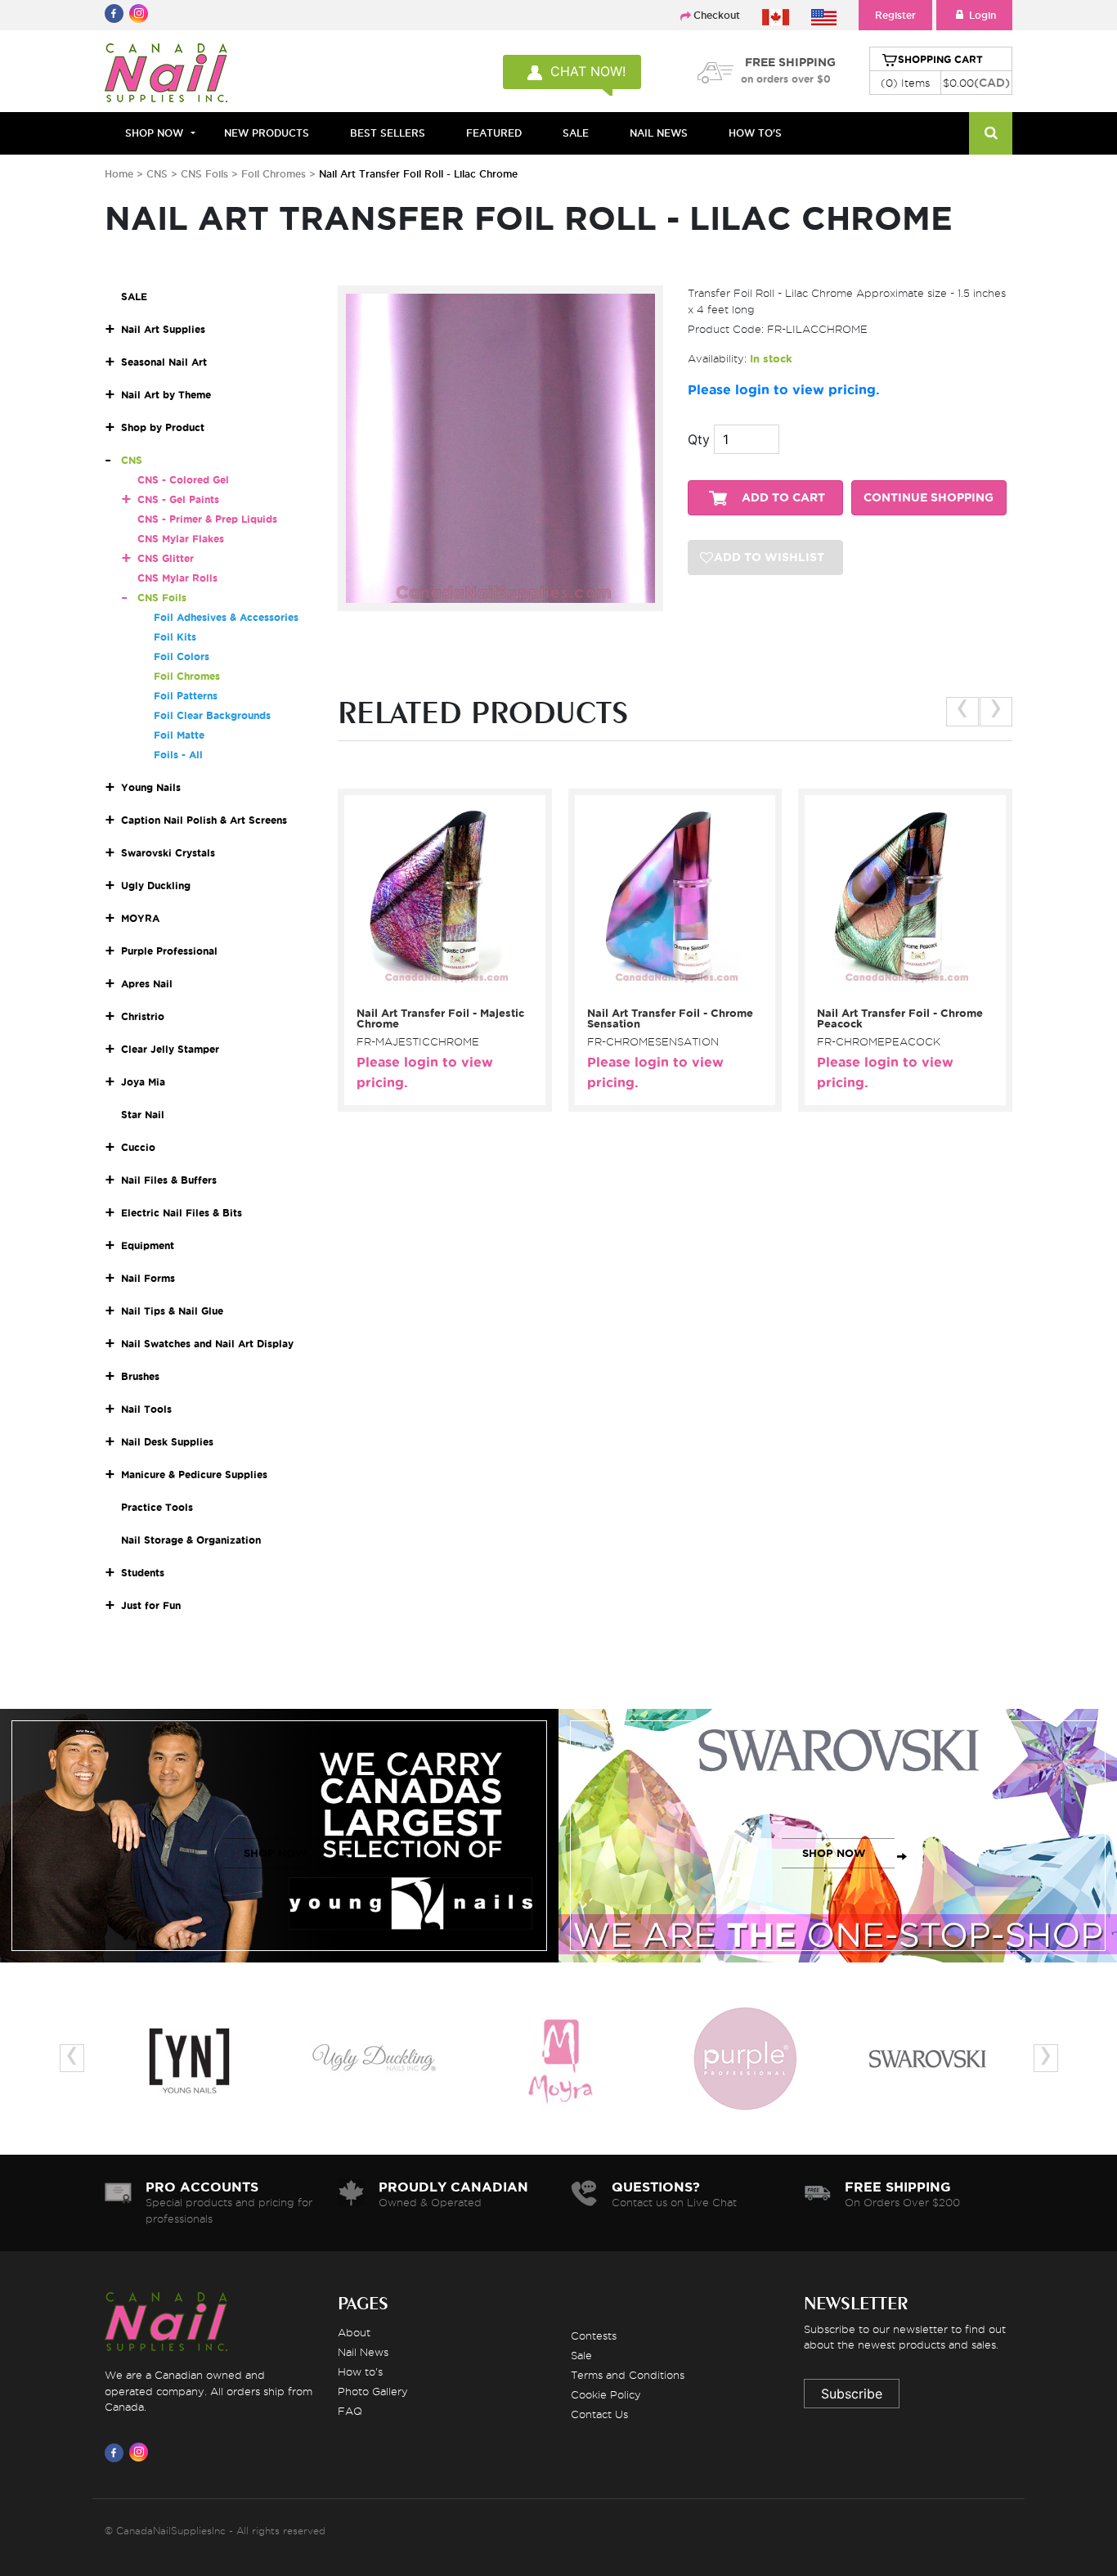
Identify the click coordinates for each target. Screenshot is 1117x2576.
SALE (576, 133)
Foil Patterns (186, 696)
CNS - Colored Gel (183, 480)
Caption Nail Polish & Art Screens (204, 820)
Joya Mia (143, 1082)
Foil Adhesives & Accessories (226, 617)
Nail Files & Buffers (169, 1180)
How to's (360, 2371)
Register (895, 15)
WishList (439, 991)
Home (119, 174)
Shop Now (154, 133)
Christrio (143, 1016)
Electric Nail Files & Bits (182, 1213)
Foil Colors (182, 656)
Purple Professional (169, 951)
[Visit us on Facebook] (117, 2452)
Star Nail (143, 1115)
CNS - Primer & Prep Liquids (207, 519)
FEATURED (494, 133)
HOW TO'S (755, 133)
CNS (157, 174)
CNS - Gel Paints (178, 499)
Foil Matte (179, 735)
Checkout (717, 15)
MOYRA (140, 918)
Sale (581, 2355)
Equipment (148, 1245)
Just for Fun (151, 1605)
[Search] (991, 133)
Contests (594, 2335)
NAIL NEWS (659, 133)
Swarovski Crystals (168, 853)
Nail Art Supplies (163, 329)
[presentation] (962, 712)
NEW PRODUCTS (267, 133)
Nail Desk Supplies (167, 1442)
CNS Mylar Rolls (177, 578)
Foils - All (178, 755)
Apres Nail (147, 984)
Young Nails (151, 787)
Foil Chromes (274, 174)
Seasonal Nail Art (164, 362)
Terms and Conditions (628, 2375)
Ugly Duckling (156, 886)
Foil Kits (175, 637)
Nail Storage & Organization (191, 1540)
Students (143, 1573)
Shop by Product (163, 427)
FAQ (350, 2411)
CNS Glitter (166, 558)
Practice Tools (157, 1507)
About (354, 2332)
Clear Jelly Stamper (170, 1049)
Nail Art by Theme (166, 395)
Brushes (140, 1376)
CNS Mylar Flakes (181, 539)
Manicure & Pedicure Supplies (194, 1475)
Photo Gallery (373, 2391)
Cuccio (138, 1147)
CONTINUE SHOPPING (929, 498)
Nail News (363, 2352)
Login (982, 15)
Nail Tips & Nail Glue (172, 1311)
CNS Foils (204, 174)
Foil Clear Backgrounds (212, 715)
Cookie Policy (606, 2394)
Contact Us (599, 2414)
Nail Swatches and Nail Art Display (207, 1344)
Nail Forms (148, 1278)
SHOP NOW (276, 1853)
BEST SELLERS (388, 133)
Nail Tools (146, 1409)
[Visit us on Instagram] (141, 2452)
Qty (699, 439)
